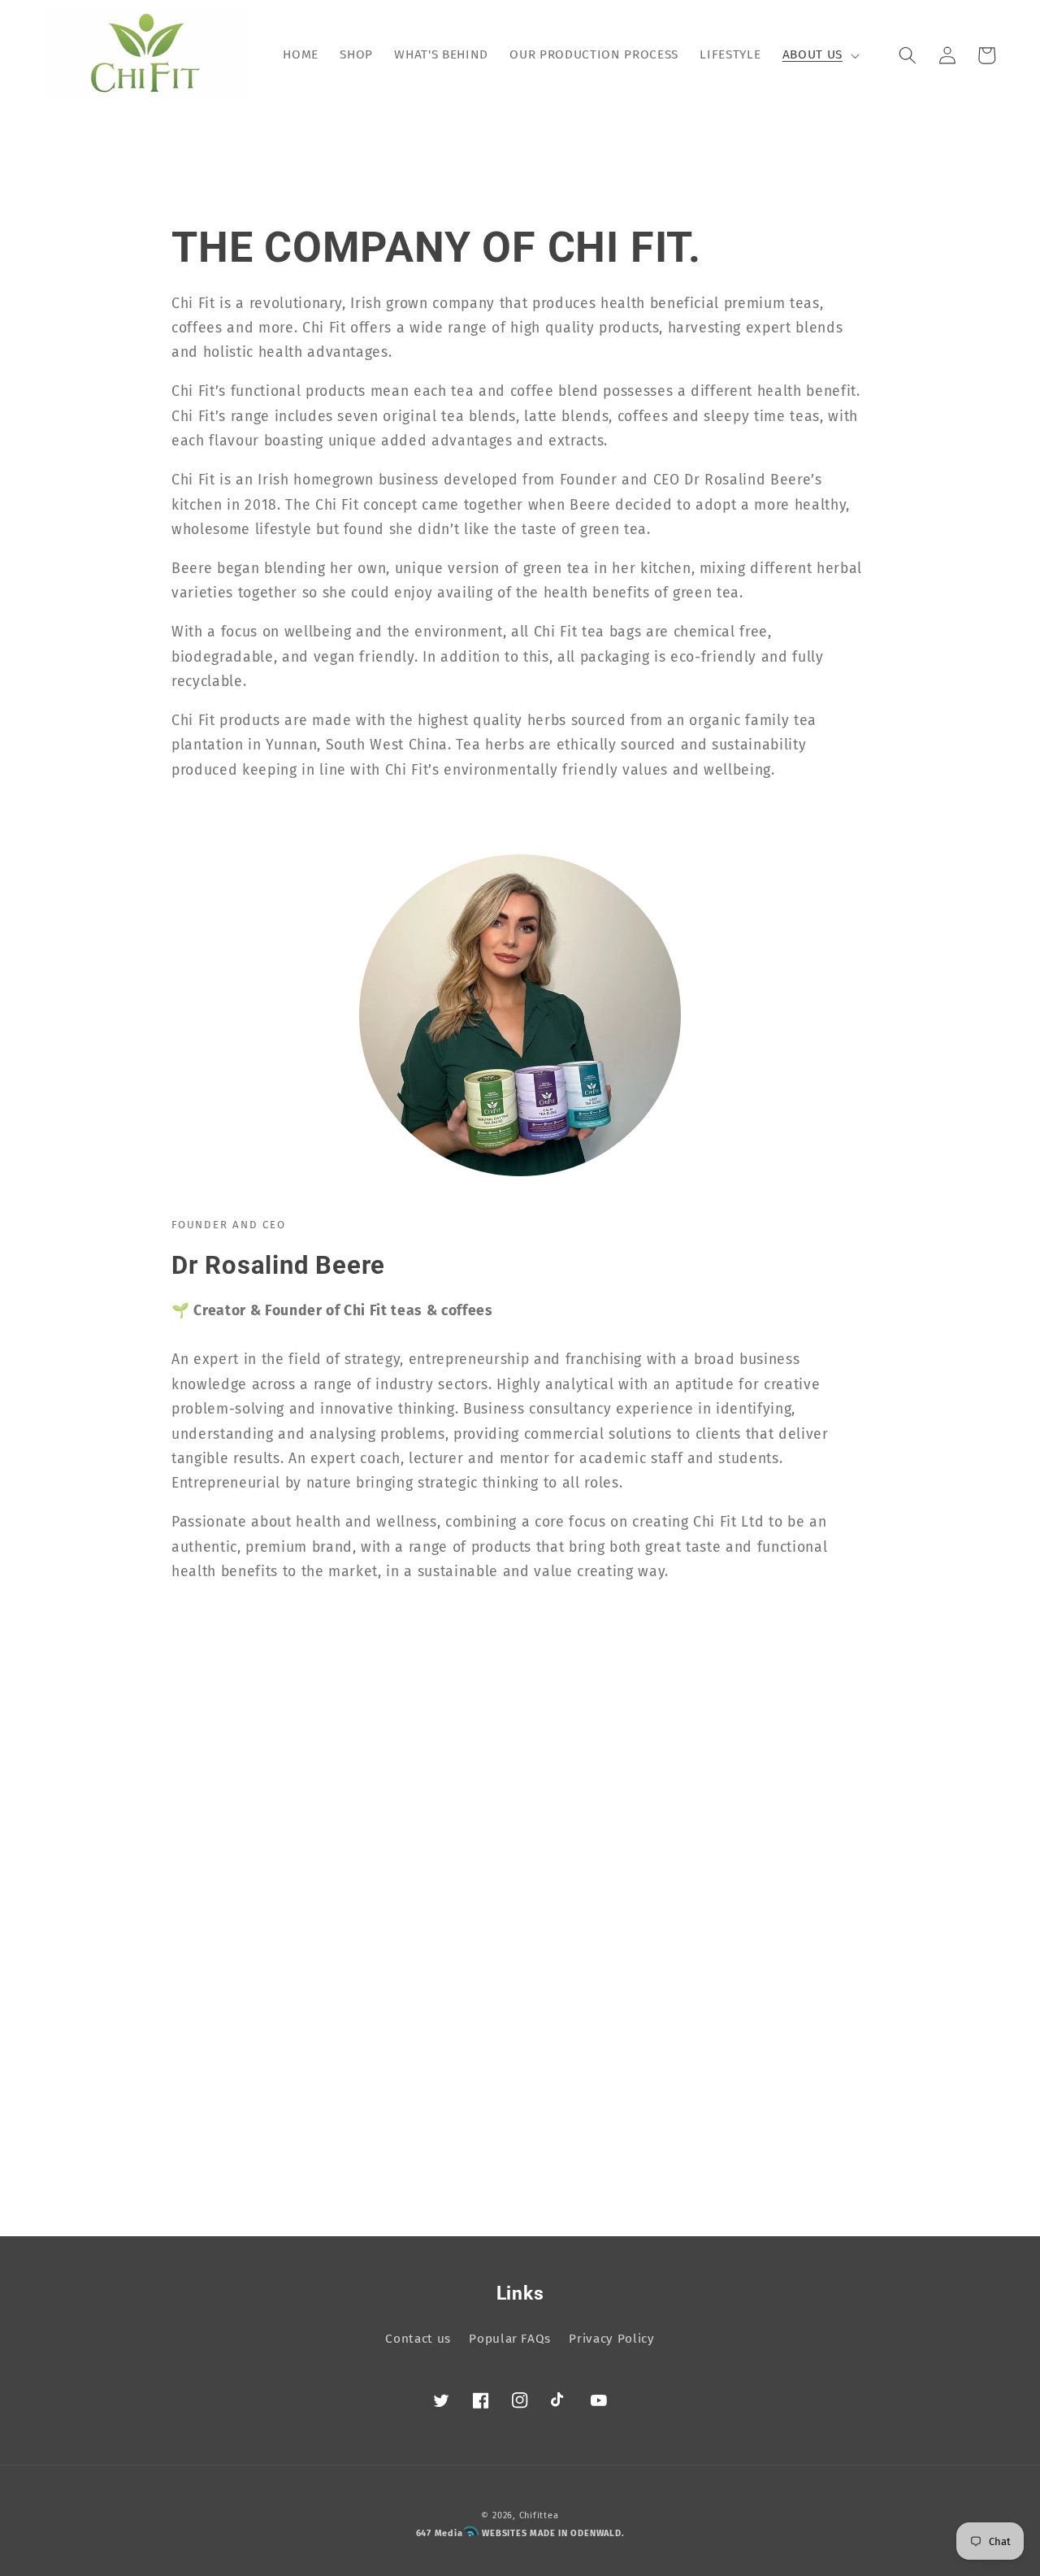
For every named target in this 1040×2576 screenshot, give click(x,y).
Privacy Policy (611, 2339)
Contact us (418, 2339)
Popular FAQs (510, 2339)
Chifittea (539, 2515)
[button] (819, 55)
